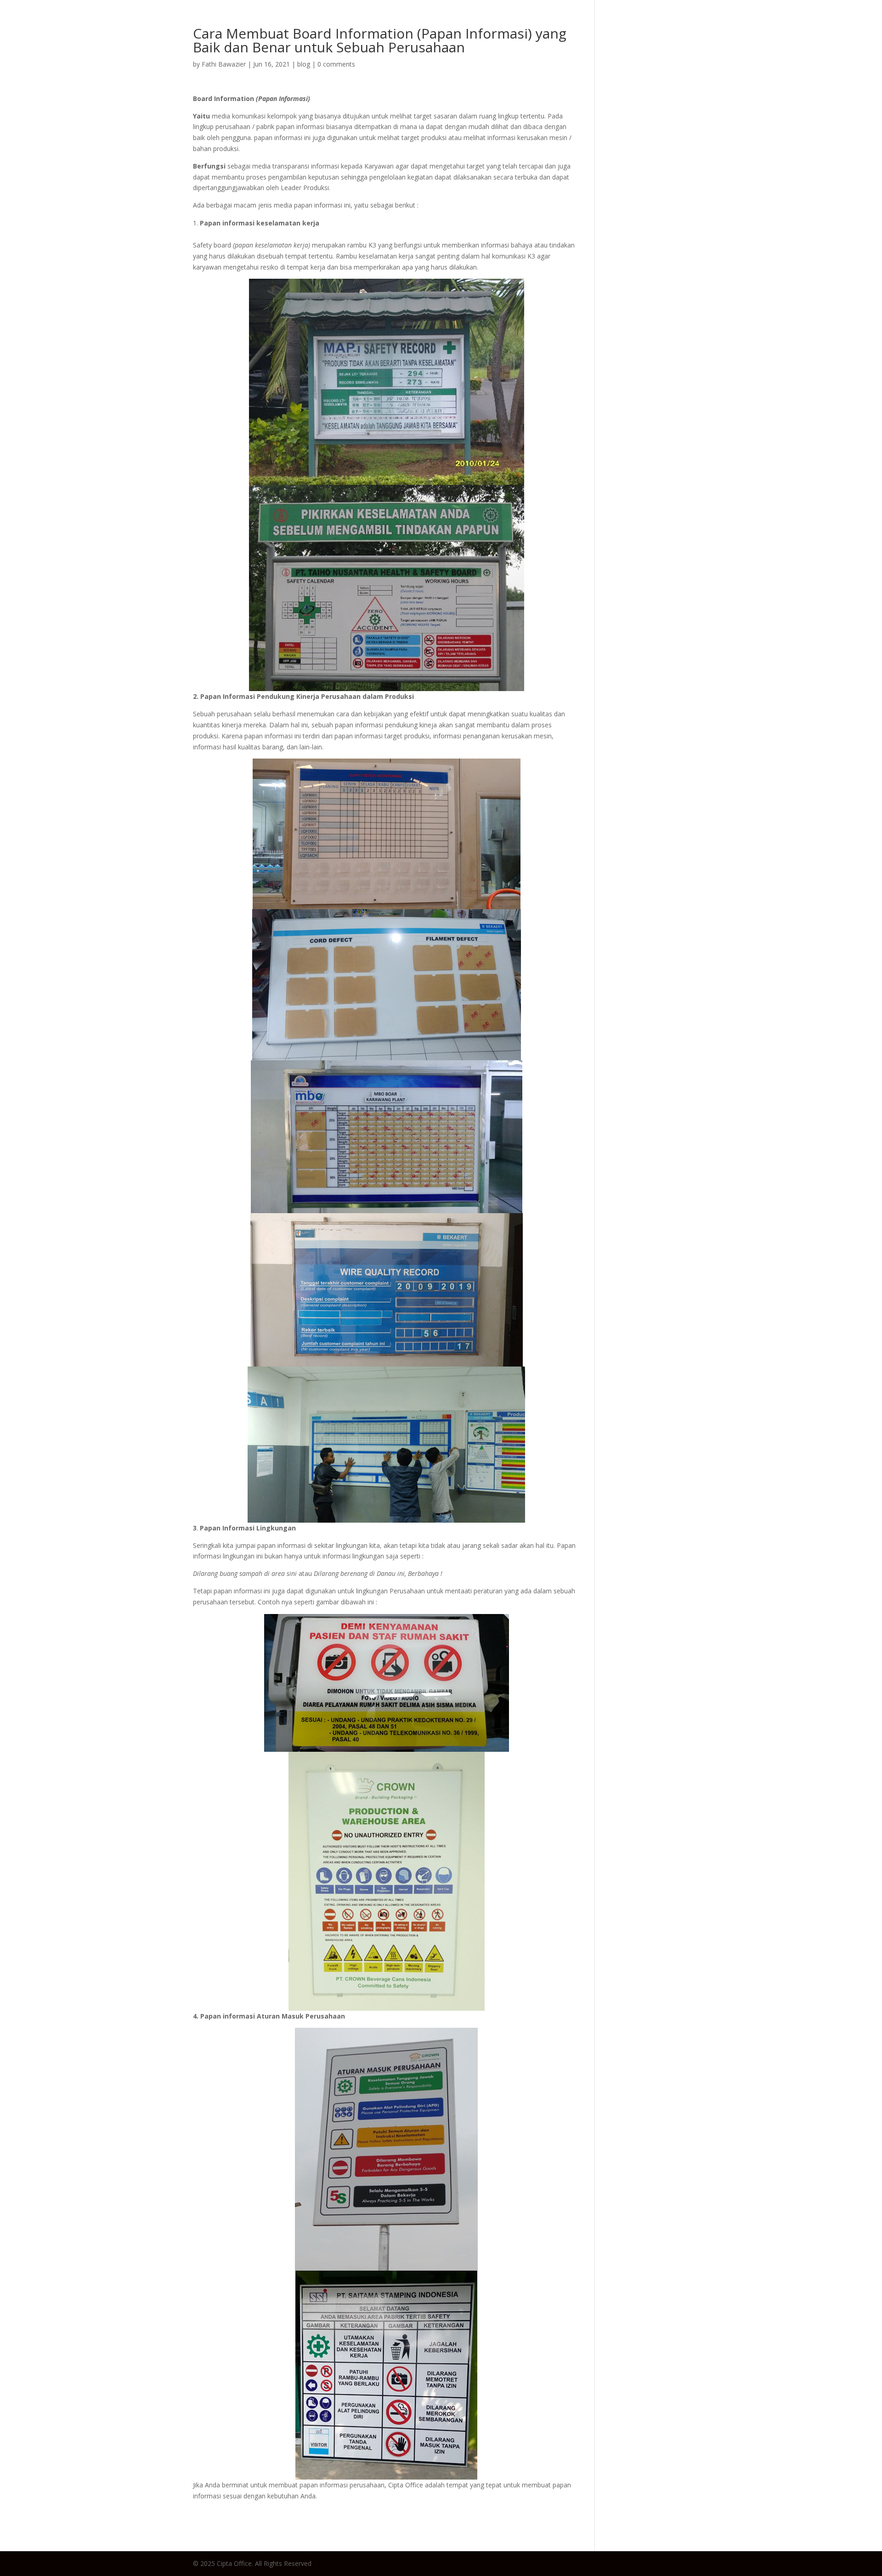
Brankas (778, 25)
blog (304, 64)
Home (579, 25)
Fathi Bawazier (224, 64)
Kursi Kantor (723, 25)
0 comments (336, 64)
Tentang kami (837, 25)
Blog (613, 25)
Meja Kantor (659, 25)
